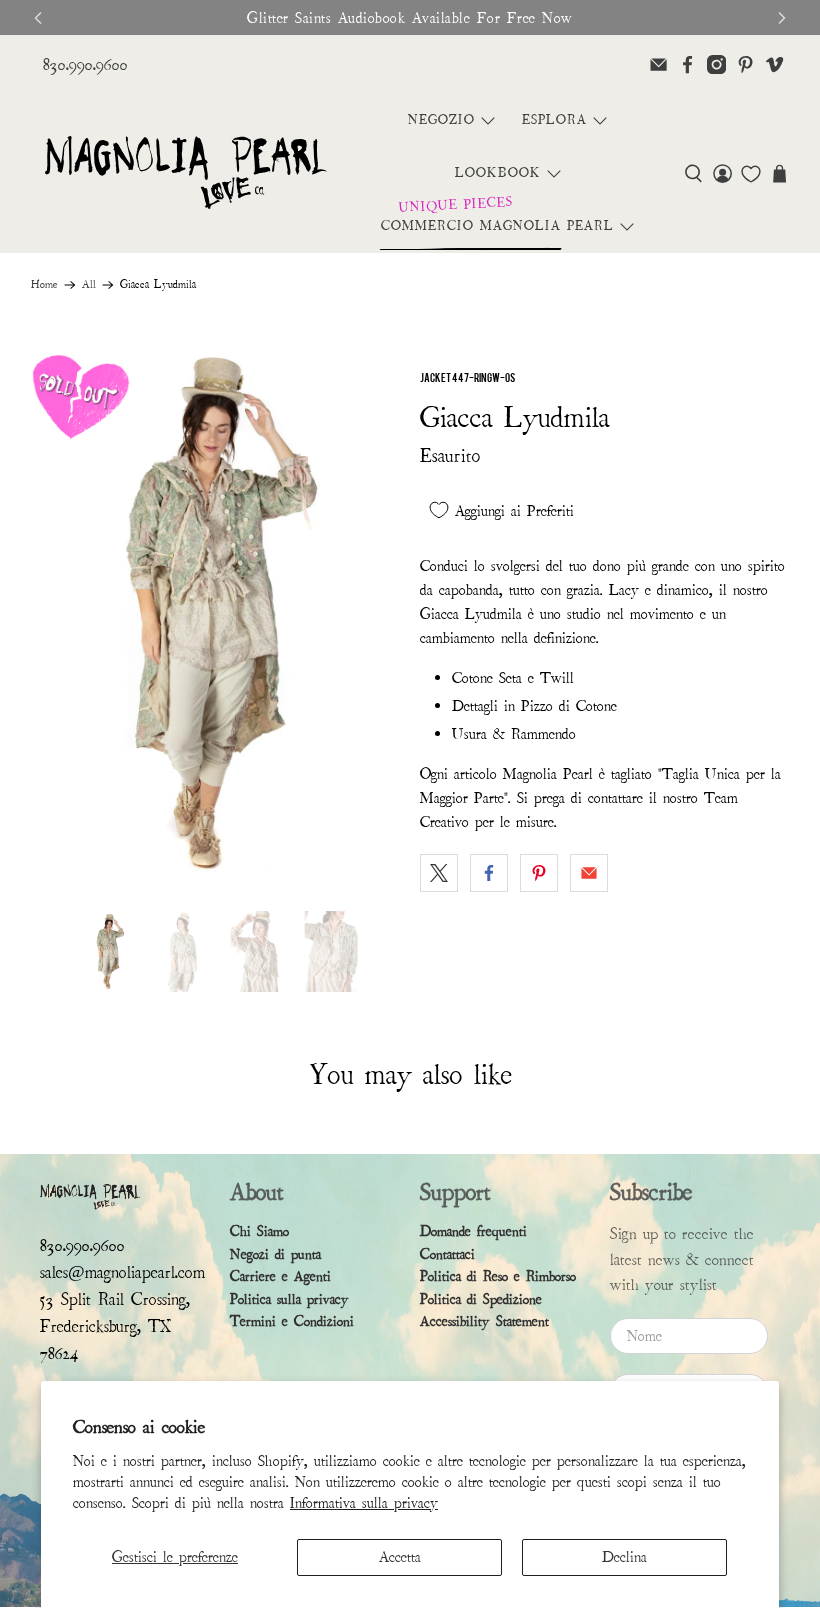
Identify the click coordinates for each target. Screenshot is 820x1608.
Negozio (441, 120)
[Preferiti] (751, 174)
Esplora (554, 120)
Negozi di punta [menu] (275, 1254)
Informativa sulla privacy (364, 1503)
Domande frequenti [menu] (473, 1231)
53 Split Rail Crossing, (115, 1299)
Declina (624, 1557)
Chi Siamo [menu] (259, 1231)
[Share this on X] (439, 873)
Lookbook (498, 173)
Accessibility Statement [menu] (484, 1321)
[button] (693, 173)
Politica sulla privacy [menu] (289, 1299)
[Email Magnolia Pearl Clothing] (658, 64)
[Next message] (782, 18)
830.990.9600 (85, 64)
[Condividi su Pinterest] (539, 873)
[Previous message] (38, 18)
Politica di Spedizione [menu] (481, 1299)
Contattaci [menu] (447, 1254)
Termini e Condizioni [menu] (292, 1321)
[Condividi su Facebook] (489, 873)
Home (44, 285)
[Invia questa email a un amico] (589, 873)
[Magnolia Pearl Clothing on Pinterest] (745, 64)
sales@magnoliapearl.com (122, 1272)
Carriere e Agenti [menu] (280, 1276)
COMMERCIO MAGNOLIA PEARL (497, 226)
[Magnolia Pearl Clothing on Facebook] (687, 64)
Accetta (400, 1557)
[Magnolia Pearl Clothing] (185, 173)
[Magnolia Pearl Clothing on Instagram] (716, 64)
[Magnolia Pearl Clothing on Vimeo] (774, 64)
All (89, 285)
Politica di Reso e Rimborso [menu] (498, 1276)
